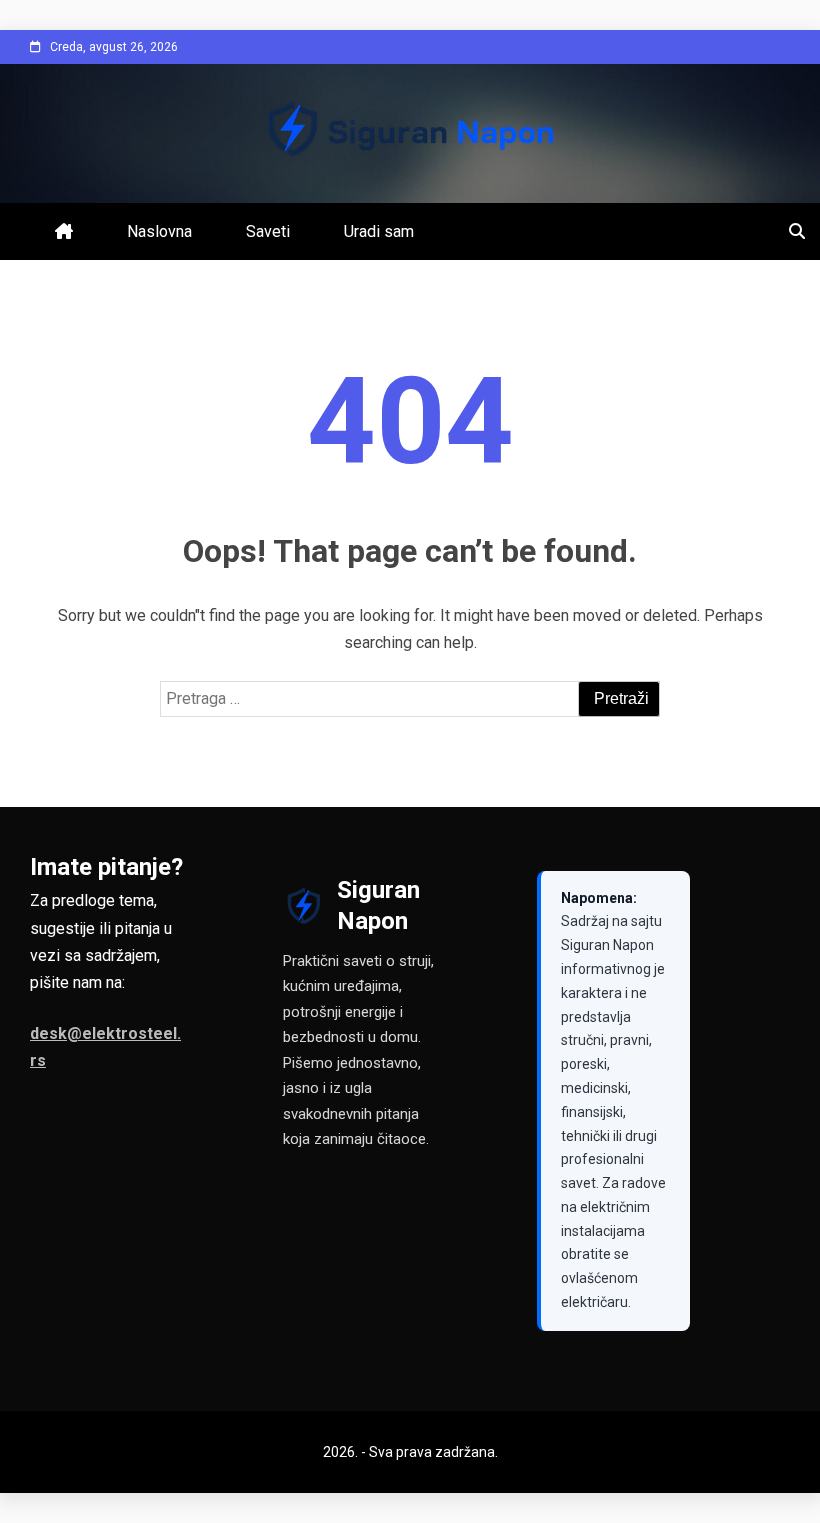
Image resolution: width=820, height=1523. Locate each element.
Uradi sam (379, 231)
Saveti (268, 231)
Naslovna (159, 231)
